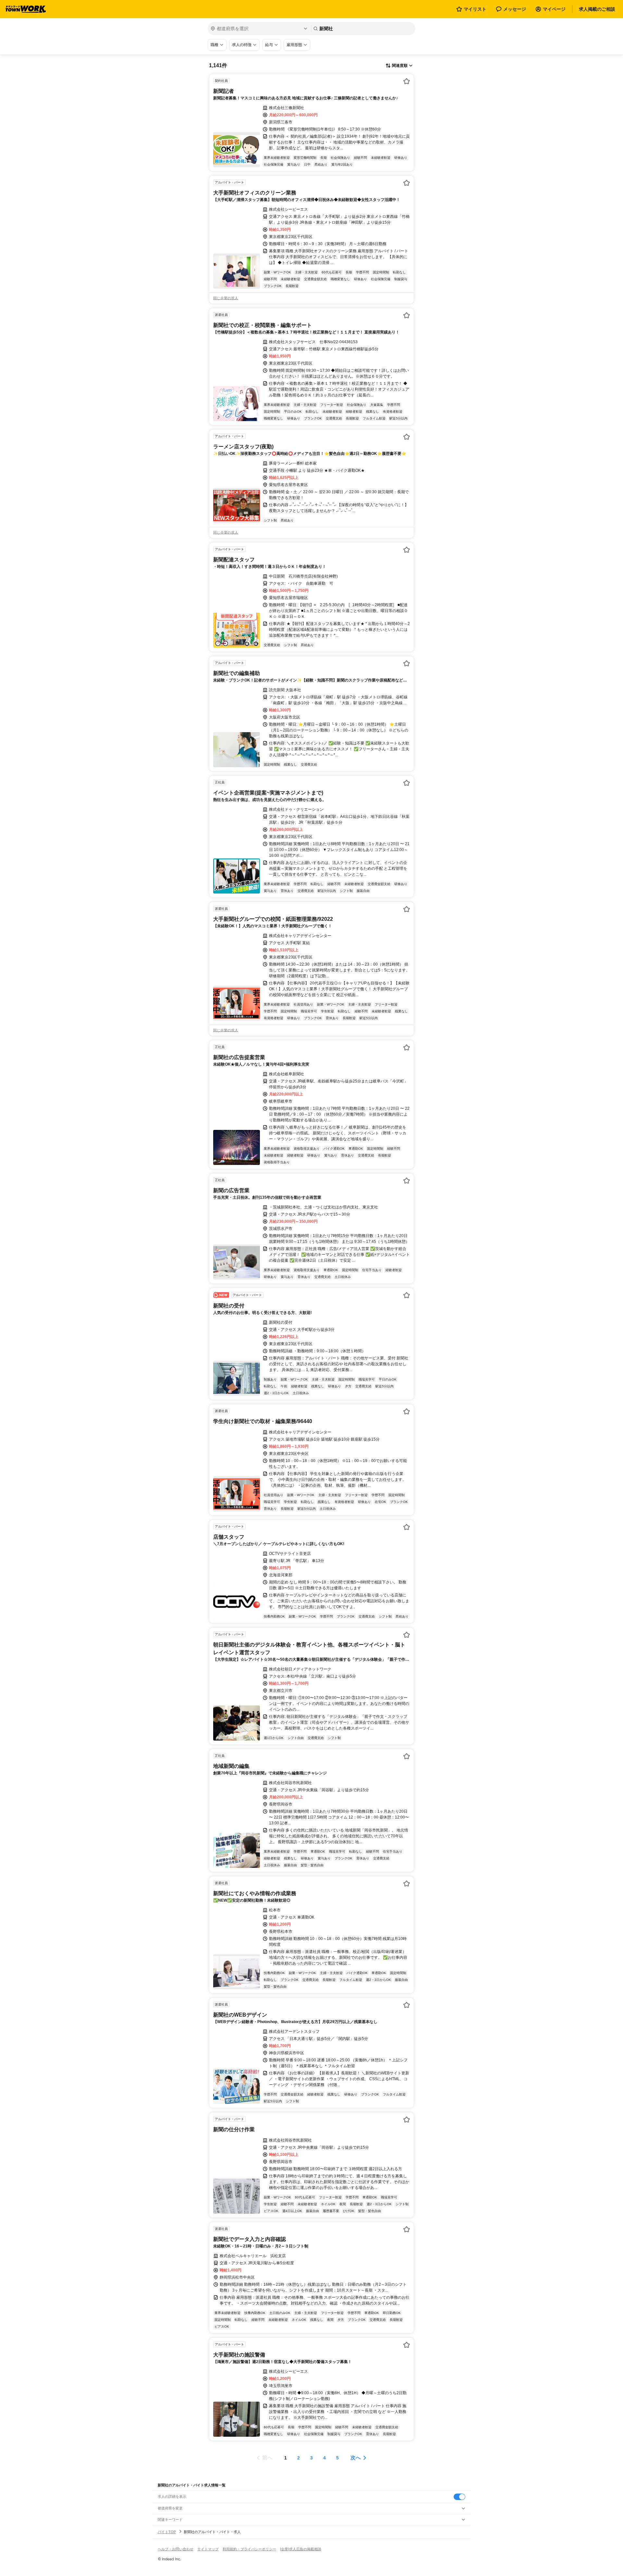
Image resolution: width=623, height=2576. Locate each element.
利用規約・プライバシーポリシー (249, 2549)
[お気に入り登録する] (407, 81)
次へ (356, 2458)
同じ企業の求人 (226, 298)
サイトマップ (208, 2549)
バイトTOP (167, 2532)
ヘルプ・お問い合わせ (176, 2549)
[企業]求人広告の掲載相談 (301, 2549)
